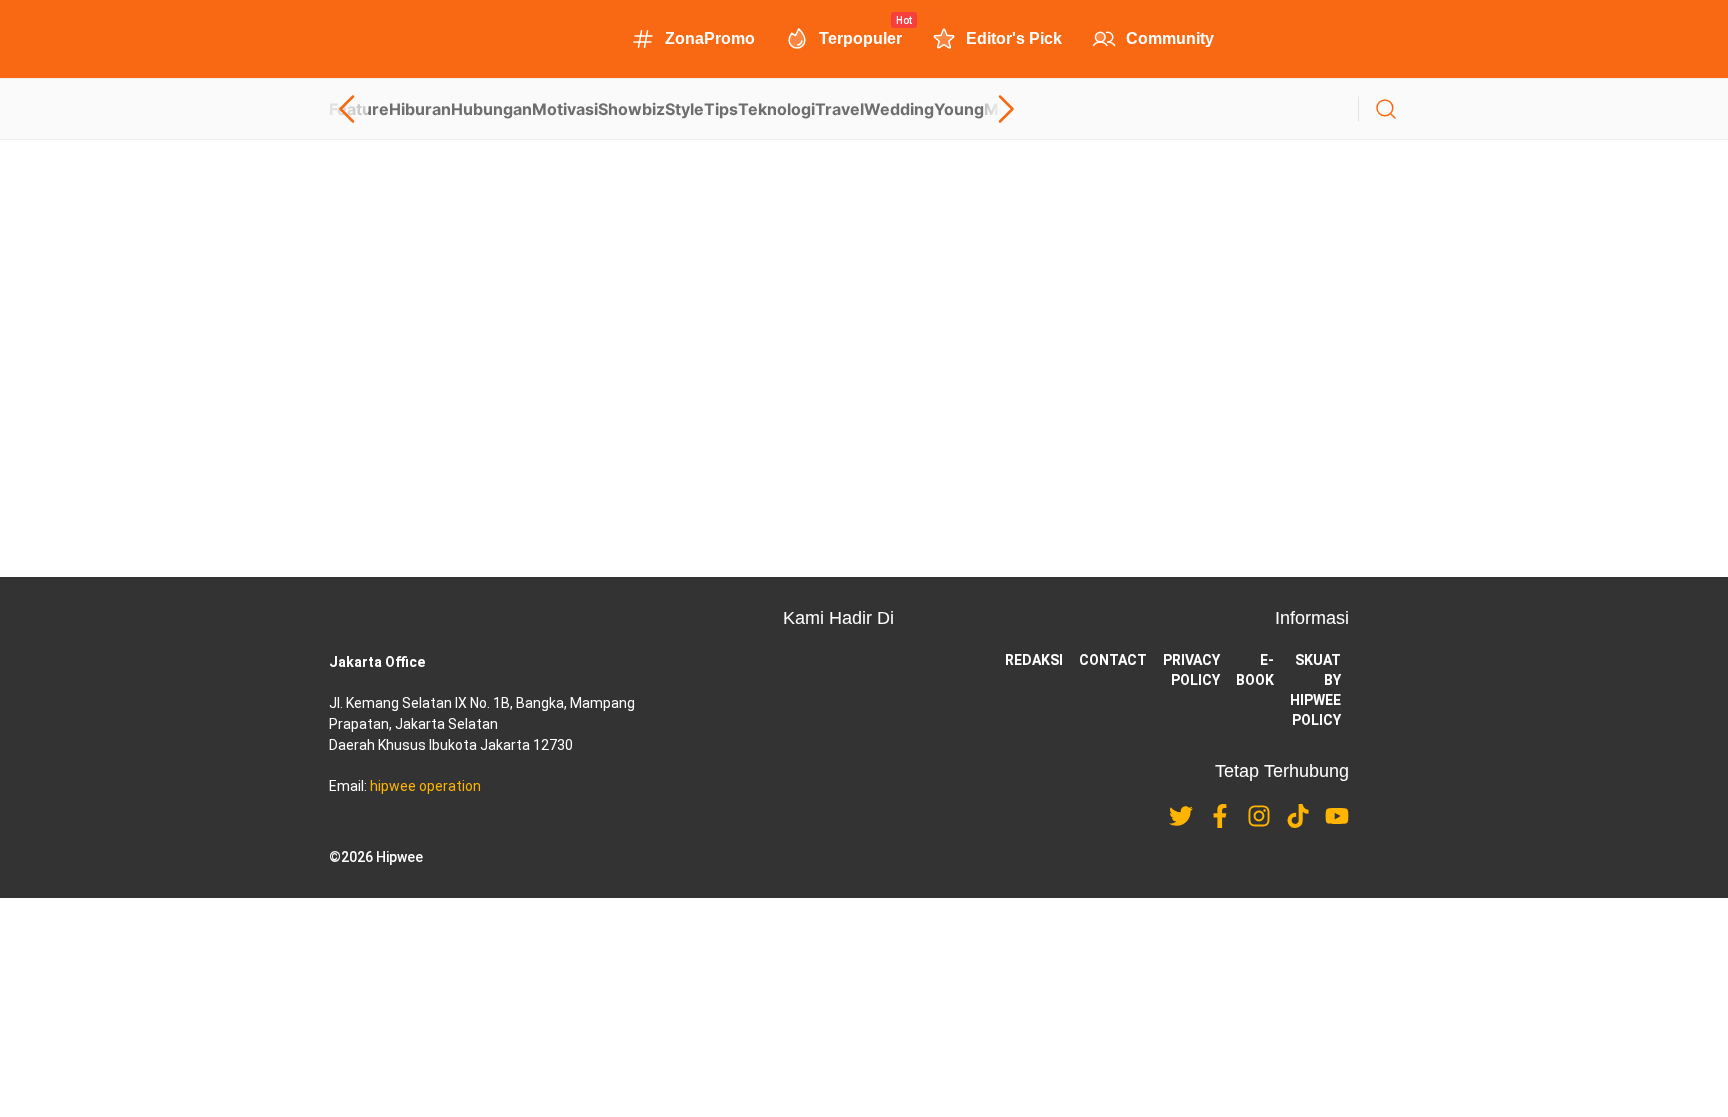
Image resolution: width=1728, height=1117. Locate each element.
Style (684, 109)
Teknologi (776, 109)
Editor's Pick (1014, 38)
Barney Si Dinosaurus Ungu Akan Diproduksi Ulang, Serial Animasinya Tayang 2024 (623, 346)
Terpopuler (860, 37)
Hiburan (420, 109)
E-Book (1255, 670)
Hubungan (491, 109)
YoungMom (979, 109)
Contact (1113, 660)
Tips (721, 109)
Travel (839, 109)
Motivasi (565, 109)
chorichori (357, 417)
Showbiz (631, 109)
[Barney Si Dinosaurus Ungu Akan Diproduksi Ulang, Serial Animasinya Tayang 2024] (864, 264)
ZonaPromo (710, 38)
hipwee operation (425, 786)
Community (1170, 38)
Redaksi (1034, 660)
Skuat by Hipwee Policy (1315, 690)
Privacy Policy (1191, 670)
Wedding (899, 109)
